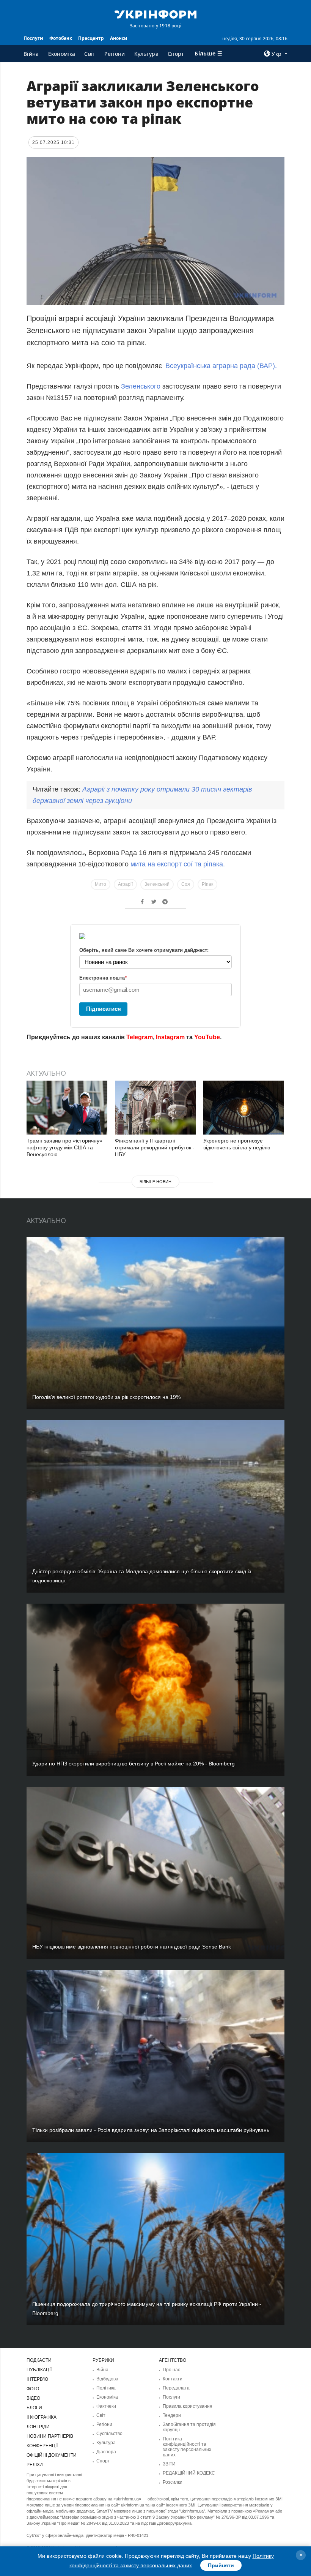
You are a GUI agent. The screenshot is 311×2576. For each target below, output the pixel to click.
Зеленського (141, 386)
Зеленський (157, 884)
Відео (33, 2398)
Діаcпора (106, 2452)
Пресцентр (91, 38)
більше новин (155, 1182)
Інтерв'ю (37, 2379)
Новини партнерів (50, 2436)
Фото (33, 2389)
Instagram (170, 1037)
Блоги (34, 2408)
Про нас (171, 2370)
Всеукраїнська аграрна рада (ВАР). (221, 366)
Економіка (62, 54)
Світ (90, 54)
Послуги (33, 38)
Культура (146, 54)
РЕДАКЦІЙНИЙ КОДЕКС (189, 2473)
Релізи (35, 2465)
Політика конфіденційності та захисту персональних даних (187, 2447)
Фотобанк (61, 38)
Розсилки (173, 2482)
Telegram (140, 1037)
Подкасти (39, 2360)
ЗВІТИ (169, 2464)
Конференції (42, 2446)
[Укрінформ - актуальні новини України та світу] (155, 14)
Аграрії (125, 884)
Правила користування (188, 2406)
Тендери (172, 2415)
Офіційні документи (52, 2455)
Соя (186, 884)
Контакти (173, 2379)
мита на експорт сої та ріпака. (178, 864)
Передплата (176, 2388)
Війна (31, 54)
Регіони (115, 54)
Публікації (39, 2370)
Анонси (119, 38)
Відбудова (107, 2379)
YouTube (207, 1037)
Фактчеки (106, 2406)
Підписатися (104, 1009)
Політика (106, 2388)
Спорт (176, 54)
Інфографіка (42, 2417)
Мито (101, 884)
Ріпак (207, 884)
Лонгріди (38, 2427)
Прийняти (221, 2565)
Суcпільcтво (109, 2434)
